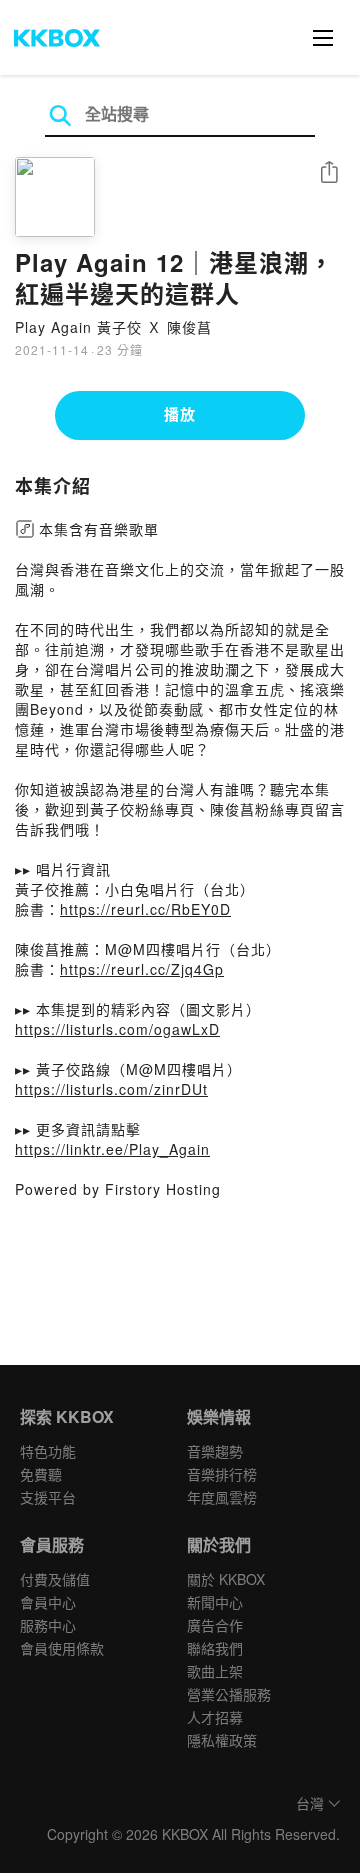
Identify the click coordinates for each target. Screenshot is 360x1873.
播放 (180, 414)
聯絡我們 (215, 1648)
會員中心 (48, 1602)
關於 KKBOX (226, 1579)
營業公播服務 (229, 1694)
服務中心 (48, 1625)
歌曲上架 (215, 1671)
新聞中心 (215, 1602)
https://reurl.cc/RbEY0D (145, 909)
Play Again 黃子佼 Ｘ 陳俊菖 (113, 327)
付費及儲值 (55, 1579)
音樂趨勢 (215, 1451)
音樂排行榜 (222, 1474)
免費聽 (41, 1474)
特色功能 (48, 1451)
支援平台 (48, 1497)
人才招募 (215, 1717)
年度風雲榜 (222, 1497)
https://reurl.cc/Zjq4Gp (142, 969)
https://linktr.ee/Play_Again (112, 1149)
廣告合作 (215, 1625)
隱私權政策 (222, 1740)
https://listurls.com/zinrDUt (111, 1089)
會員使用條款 (62, 1648)
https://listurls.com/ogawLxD (117, 1029)
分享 (329, 173)
